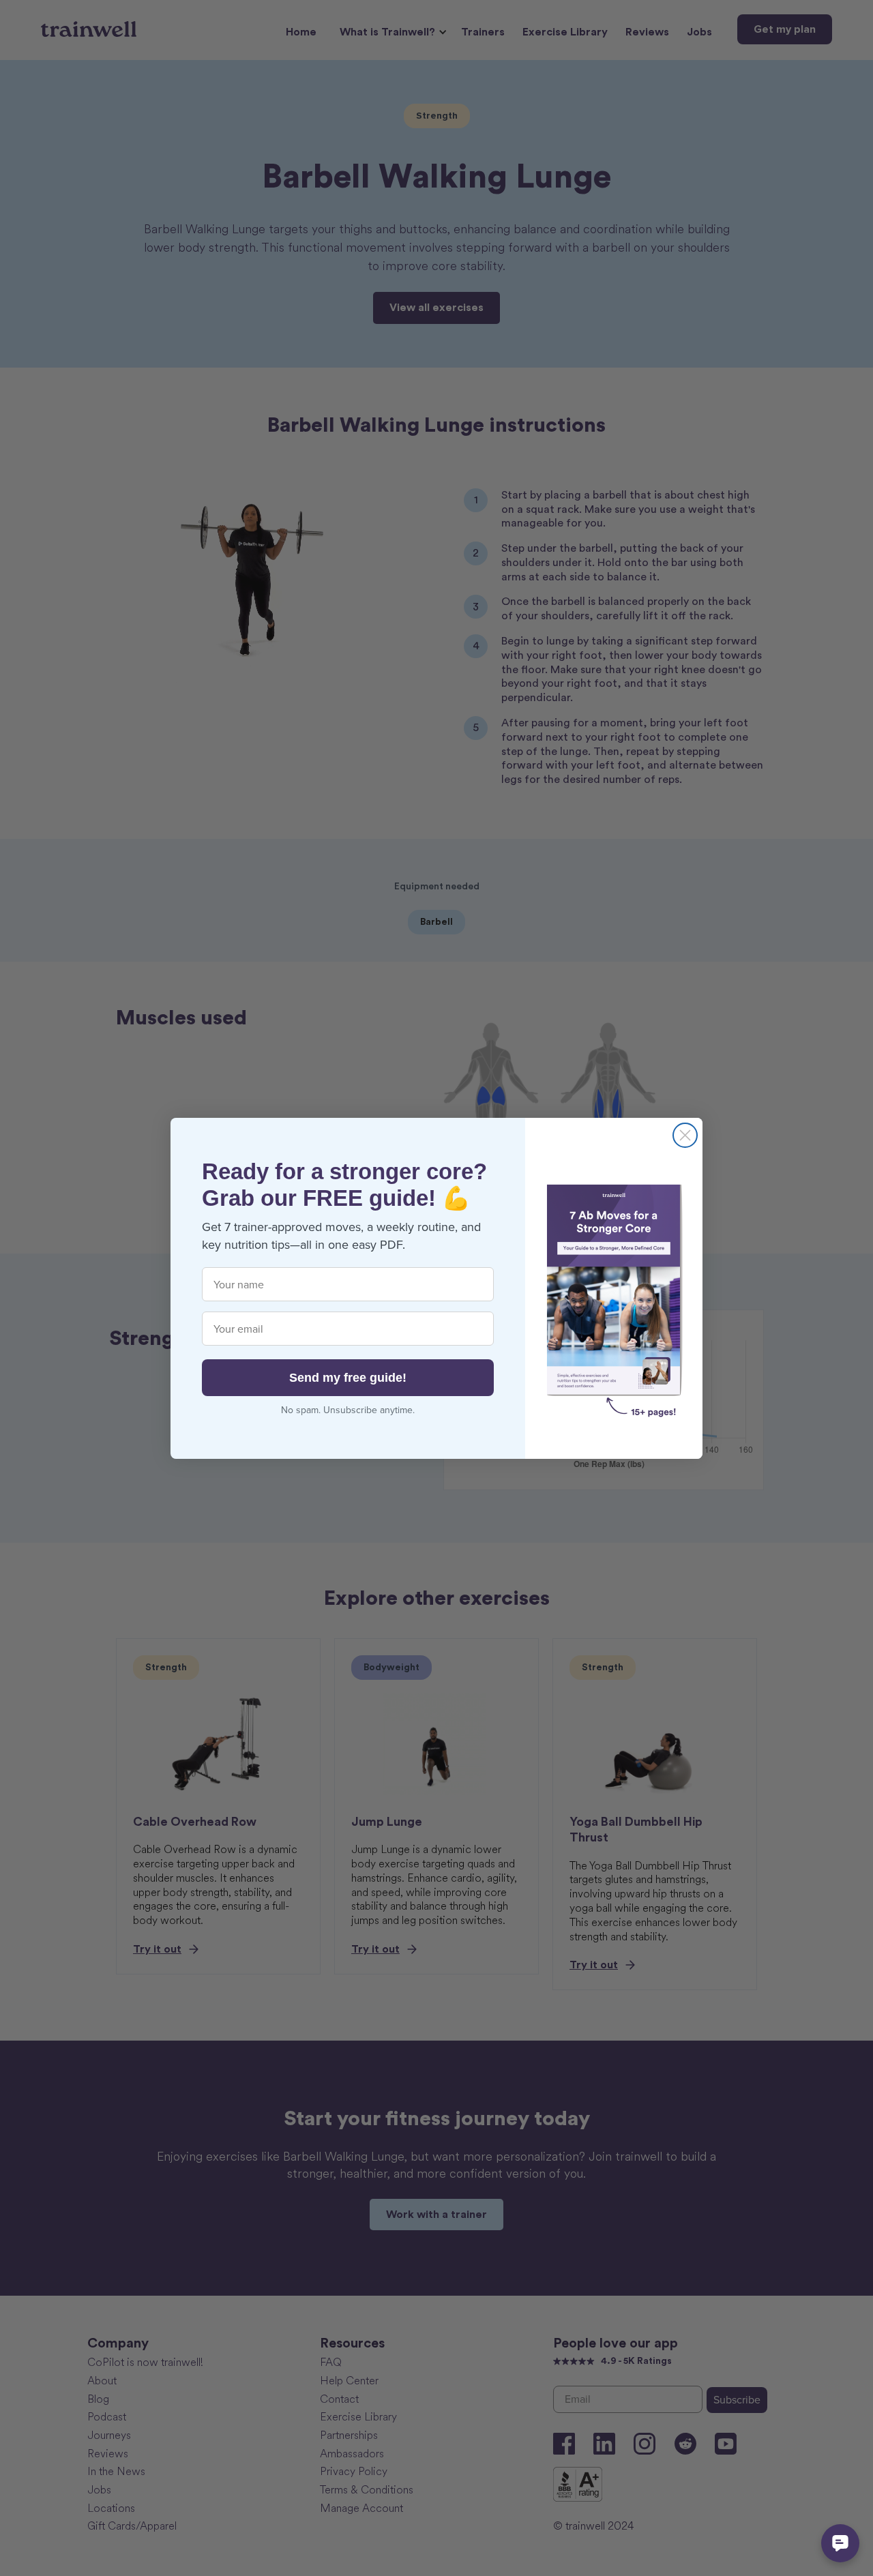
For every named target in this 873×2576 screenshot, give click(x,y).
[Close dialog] (685, 1135)
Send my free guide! (348, 1378)
